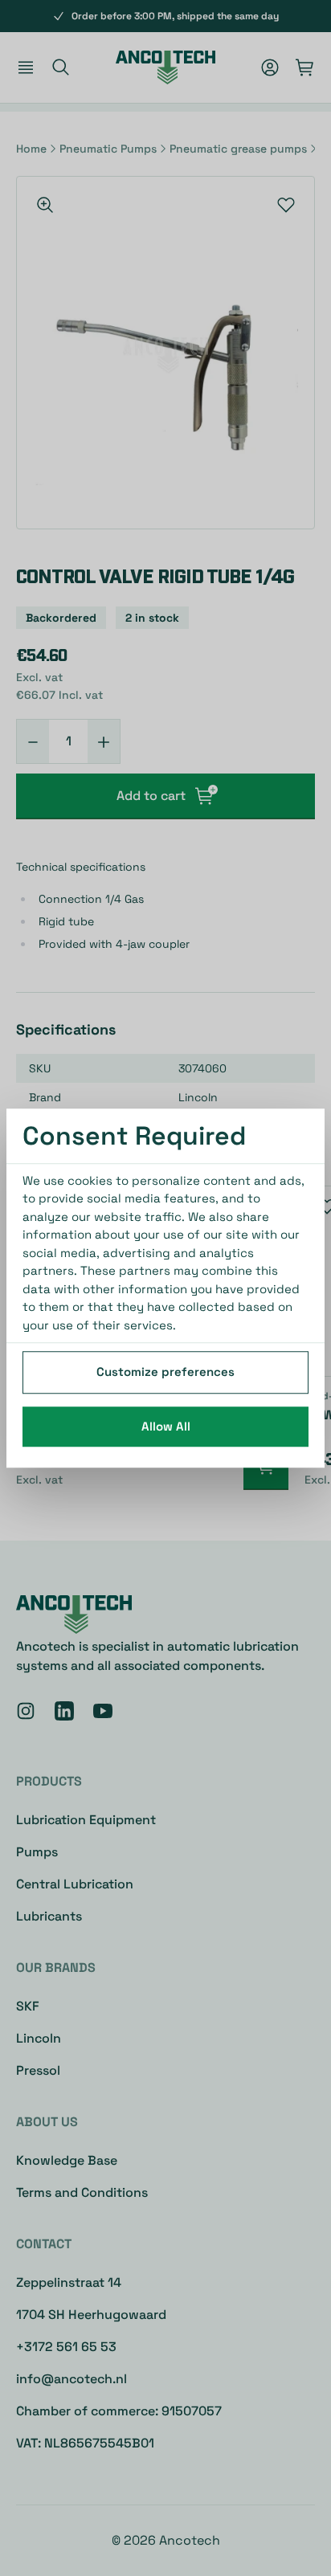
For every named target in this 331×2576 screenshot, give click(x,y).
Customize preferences (165, 1372)
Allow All (166, 1426)
